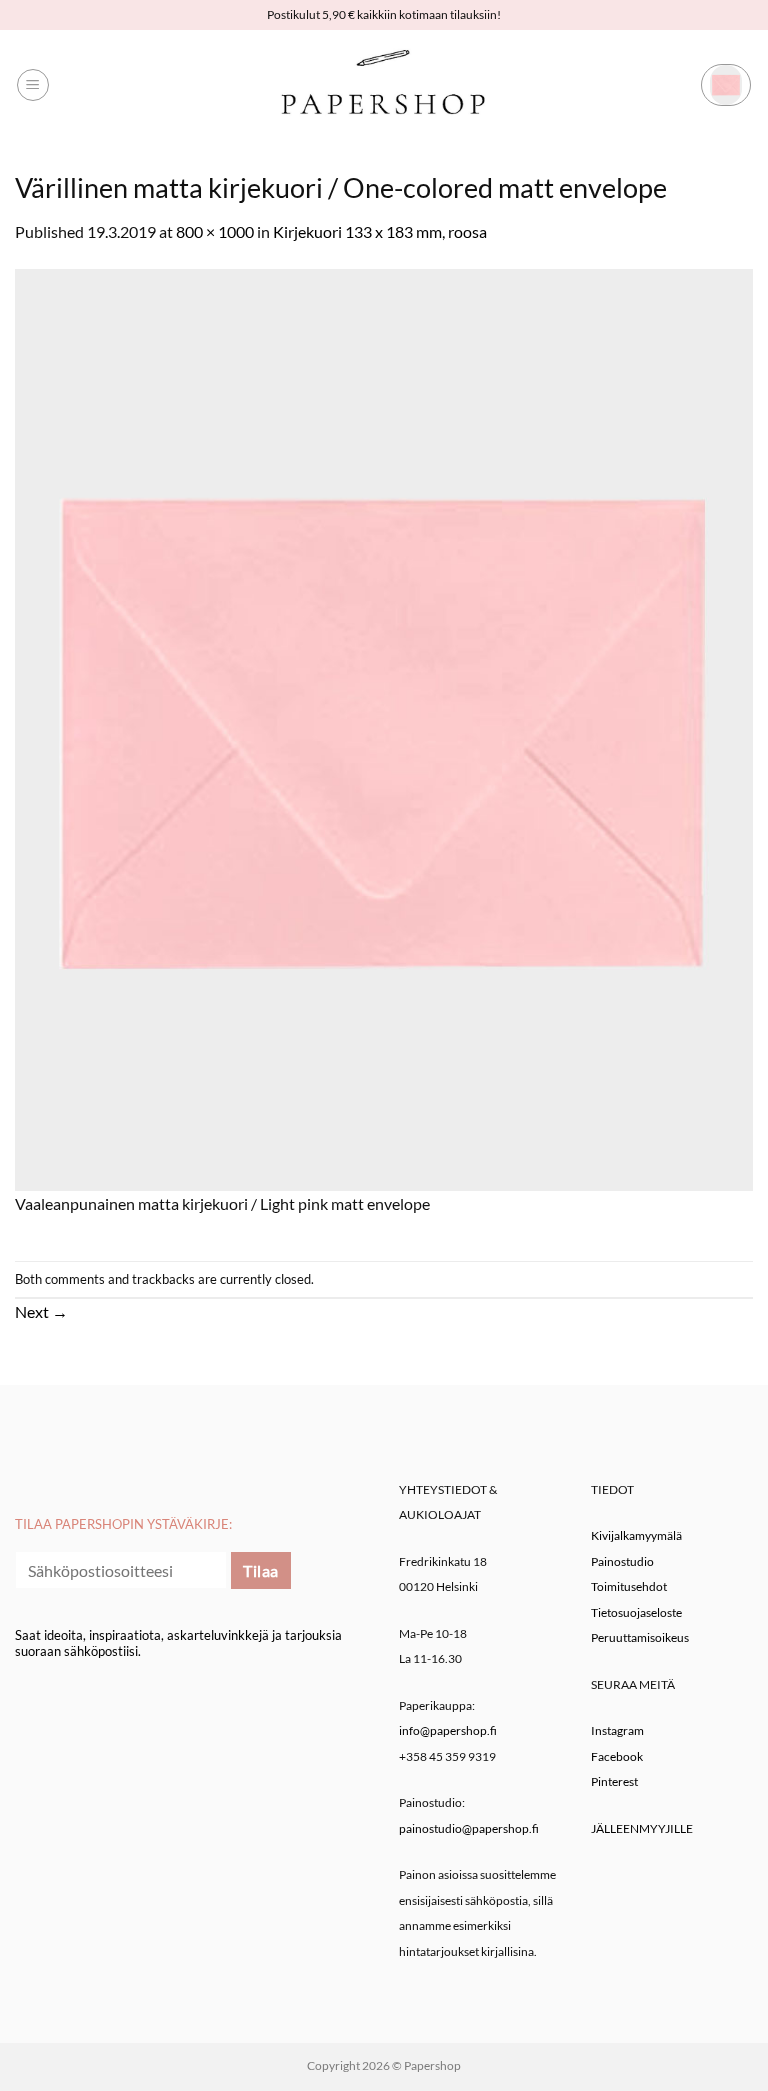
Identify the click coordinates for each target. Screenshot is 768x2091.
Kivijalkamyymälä (636, 1535)
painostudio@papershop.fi (469, 1828)
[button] (33, 85)
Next (41, 1311)
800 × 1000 (215, 231)
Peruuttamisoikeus (640, 1637)
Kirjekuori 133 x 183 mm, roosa (380, 231)
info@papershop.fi (448, 1730)
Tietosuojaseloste (636, 1612)
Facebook (617, 1756)
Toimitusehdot (629, 1586)
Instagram (617, 1730)
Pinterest (614, 1781)
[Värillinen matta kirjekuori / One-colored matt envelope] (384, 727)
